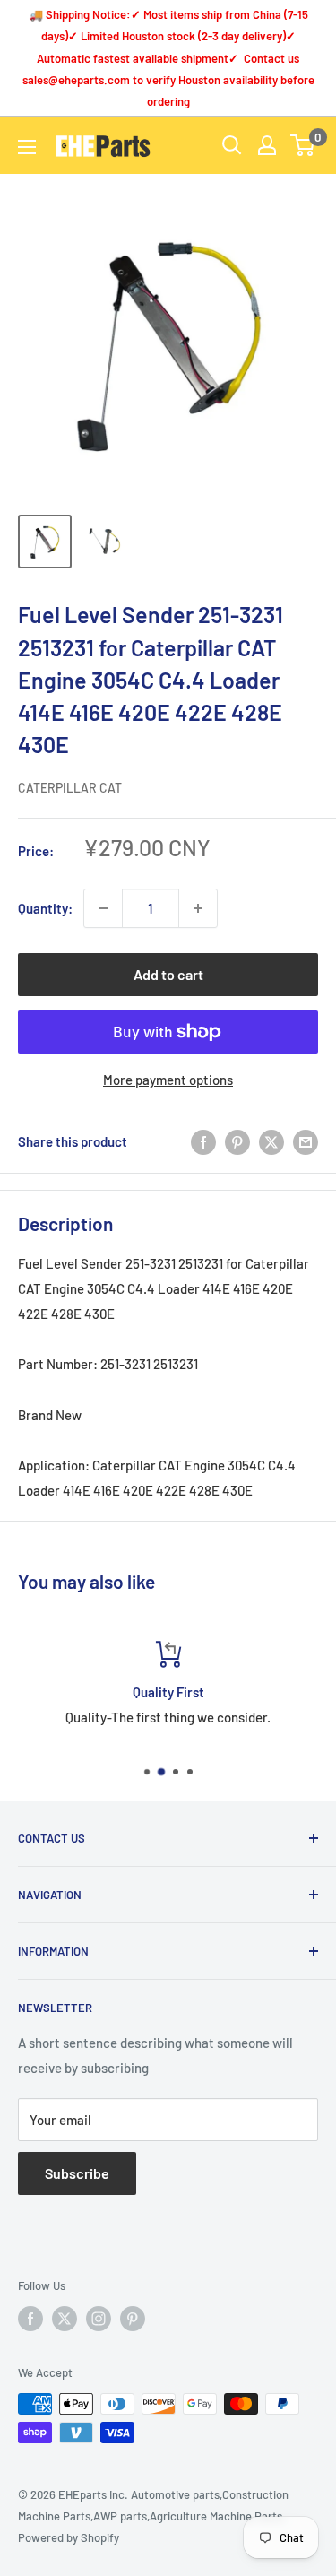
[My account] (267, 145)
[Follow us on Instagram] (99, 2319)
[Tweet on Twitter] (271, 1141)
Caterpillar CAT (70, 788)
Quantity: (45, 908)
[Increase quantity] (198, 908)
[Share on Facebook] (203, 1141)
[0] (303, 145)
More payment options (168, 1080)
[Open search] (232, 145)
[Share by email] (306, 1141)
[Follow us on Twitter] (65, 2319)
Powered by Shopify (69, 2537)
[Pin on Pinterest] (237, 1141)
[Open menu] (27, 147)
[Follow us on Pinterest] (133, 2319)
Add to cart (168, 974)
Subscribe (77, 2173)
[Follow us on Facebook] (30, 2319)
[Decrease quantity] (103, 908)
